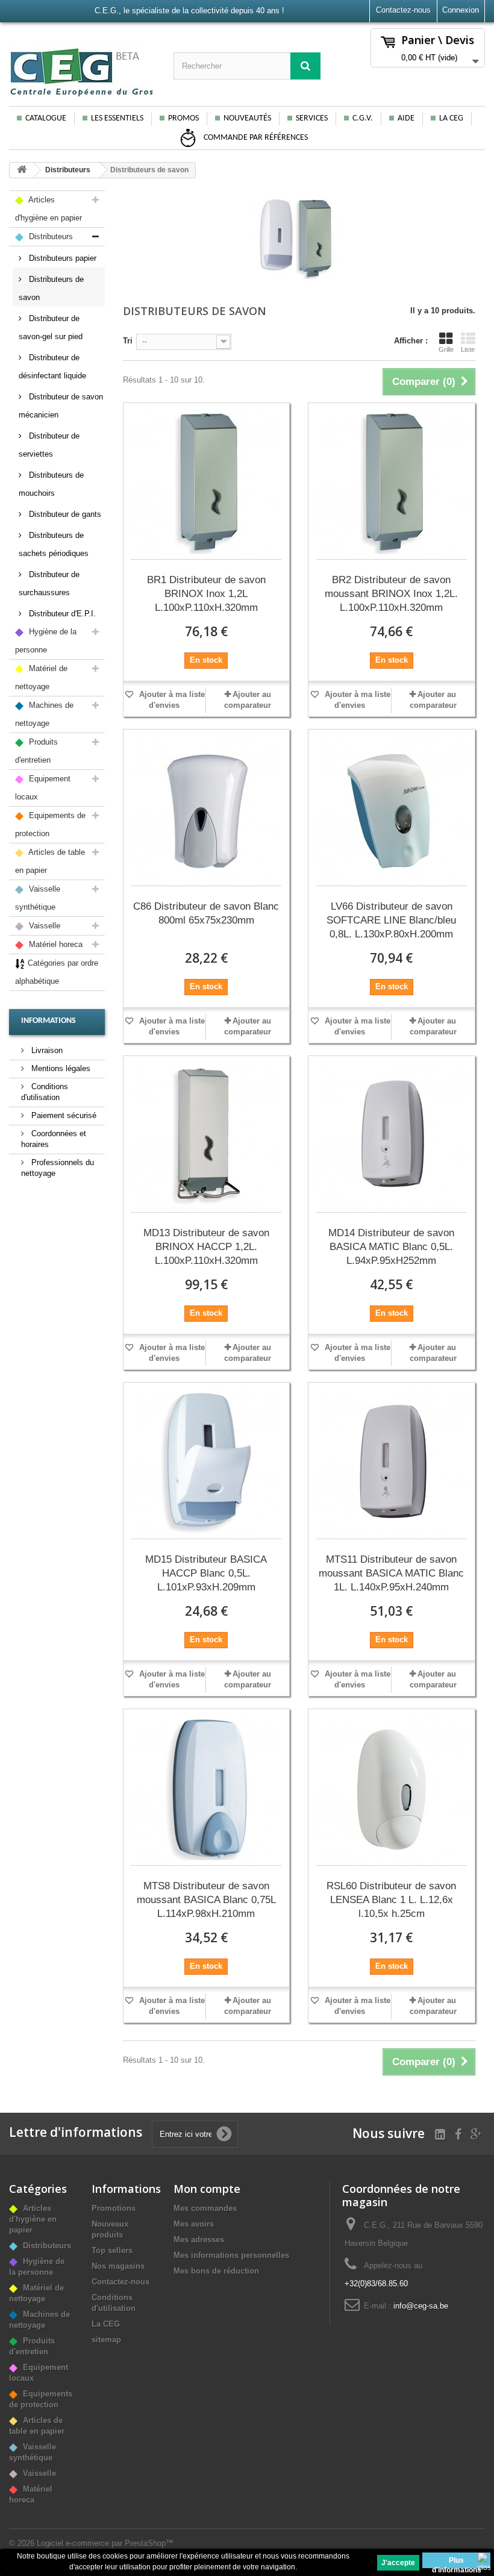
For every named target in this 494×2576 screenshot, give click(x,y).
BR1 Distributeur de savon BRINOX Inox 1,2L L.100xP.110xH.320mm (206, 594)
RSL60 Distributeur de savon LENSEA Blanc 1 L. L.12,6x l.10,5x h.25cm (391, 1900)
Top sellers (112, 2250)
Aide (406, 118)
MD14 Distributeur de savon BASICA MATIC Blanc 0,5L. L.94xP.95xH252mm (391, 1247)
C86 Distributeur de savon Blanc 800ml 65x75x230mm (206, 913)
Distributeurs (68, 170)
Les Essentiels (117, 118)
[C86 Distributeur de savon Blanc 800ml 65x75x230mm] (207, 811)
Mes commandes (205, 2208)
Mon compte (207, 2189)
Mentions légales (60, 1068)
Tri (128, 341)
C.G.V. (363, 118)
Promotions (114, 2208)
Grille (446, 349)
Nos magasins (118, 2266)
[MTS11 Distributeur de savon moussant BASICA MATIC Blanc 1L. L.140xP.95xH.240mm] (392, 1464)
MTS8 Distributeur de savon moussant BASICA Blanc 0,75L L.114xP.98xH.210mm (206, 1900)
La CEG (451, 118)
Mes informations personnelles (231, 2255)
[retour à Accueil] (22, 170)
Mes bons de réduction (216, 2271)
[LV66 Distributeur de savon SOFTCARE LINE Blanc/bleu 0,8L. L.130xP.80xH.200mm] (392, 811)
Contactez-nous (403, 10)
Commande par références (255, 138)
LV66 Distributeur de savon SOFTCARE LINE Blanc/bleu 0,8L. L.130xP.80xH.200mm (391, 920)
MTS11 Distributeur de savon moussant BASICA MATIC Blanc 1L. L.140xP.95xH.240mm (391, 1573)
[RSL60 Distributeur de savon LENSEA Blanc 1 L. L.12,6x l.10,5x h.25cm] (392, 1790)
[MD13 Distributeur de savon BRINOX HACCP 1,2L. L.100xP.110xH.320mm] (207, 1137)
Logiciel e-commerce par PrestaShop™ (105, 2543)
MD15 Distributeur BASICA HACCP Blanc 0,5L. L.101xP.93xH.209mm (206, 1573)
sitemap (106, 2340)
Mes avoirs (194, 2224)
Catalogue (46, 118)
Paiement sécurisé (63, 1115)
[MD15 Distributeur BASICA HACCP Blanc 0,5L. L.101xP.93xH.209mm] (207, 1464)
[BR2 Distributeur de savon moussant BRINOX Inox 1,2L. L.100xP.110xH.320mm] (392, 484)
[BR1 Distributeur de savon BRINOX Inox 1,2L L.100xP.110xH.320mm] (207, 484)
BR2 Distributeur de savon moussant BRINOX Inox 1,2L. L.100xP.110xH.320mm (391, 594)
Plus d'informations (457, 2562)
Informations (48, 1021)
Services (312, 118)
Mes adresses (199, 2240)
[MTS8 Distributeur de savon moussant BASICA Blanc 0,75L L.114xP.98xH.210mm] (207, 1790)
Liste (468, 349)
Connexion (461, 10)
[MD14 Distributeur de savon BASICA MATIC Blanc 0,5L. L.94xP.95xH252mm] (392, 1137)
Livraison (46, 1050)
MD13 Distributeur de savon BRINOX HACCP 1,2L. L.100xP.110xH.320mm (206, 1247)
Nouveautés (247, 118)
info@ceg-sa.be (421, 2306)
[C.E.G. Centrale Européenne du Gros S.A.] (82, 72)
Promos (183, 118)
